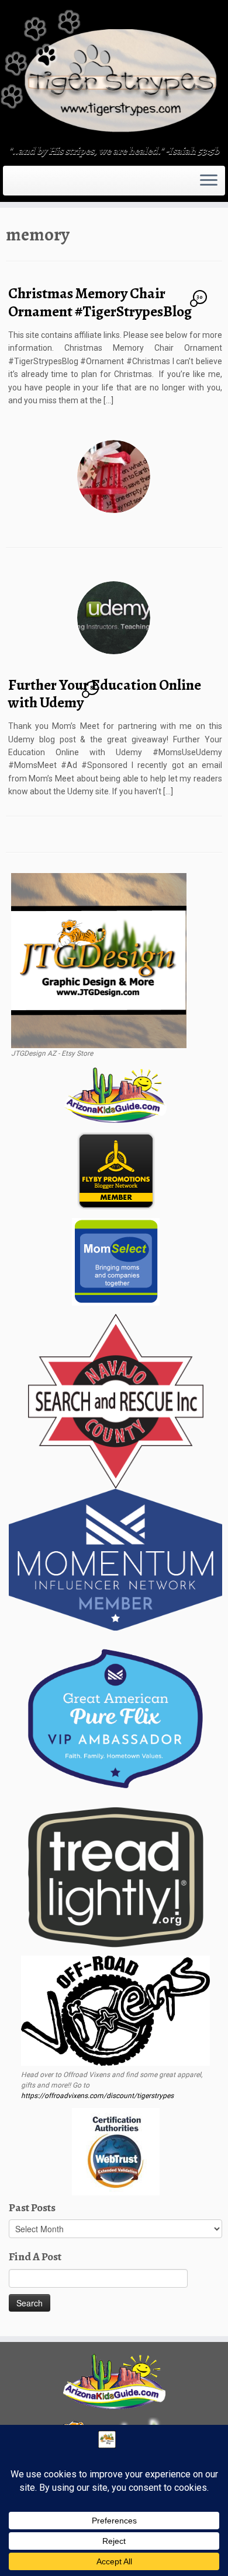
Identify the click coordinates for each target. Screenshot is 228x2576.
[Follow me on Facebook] (20, 184)
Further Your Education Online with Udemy (105, 694)
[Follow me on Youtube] (30, 184)
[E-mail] (13, 184)
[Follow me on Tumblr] (27, 184)
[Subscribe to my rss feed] (9, 184)
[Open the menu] (209, 181)
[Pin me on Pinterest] (34, 184)
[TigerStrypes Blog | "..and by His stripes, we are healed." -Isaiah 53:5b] (114, 74)
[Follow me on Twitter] (16, 184)
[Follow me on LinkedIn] (37, 184)
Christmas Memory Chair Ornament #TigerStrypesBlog (100, 302)
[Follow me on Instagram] (23, 184)
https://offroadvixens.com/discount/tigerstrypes (97, 2096)
